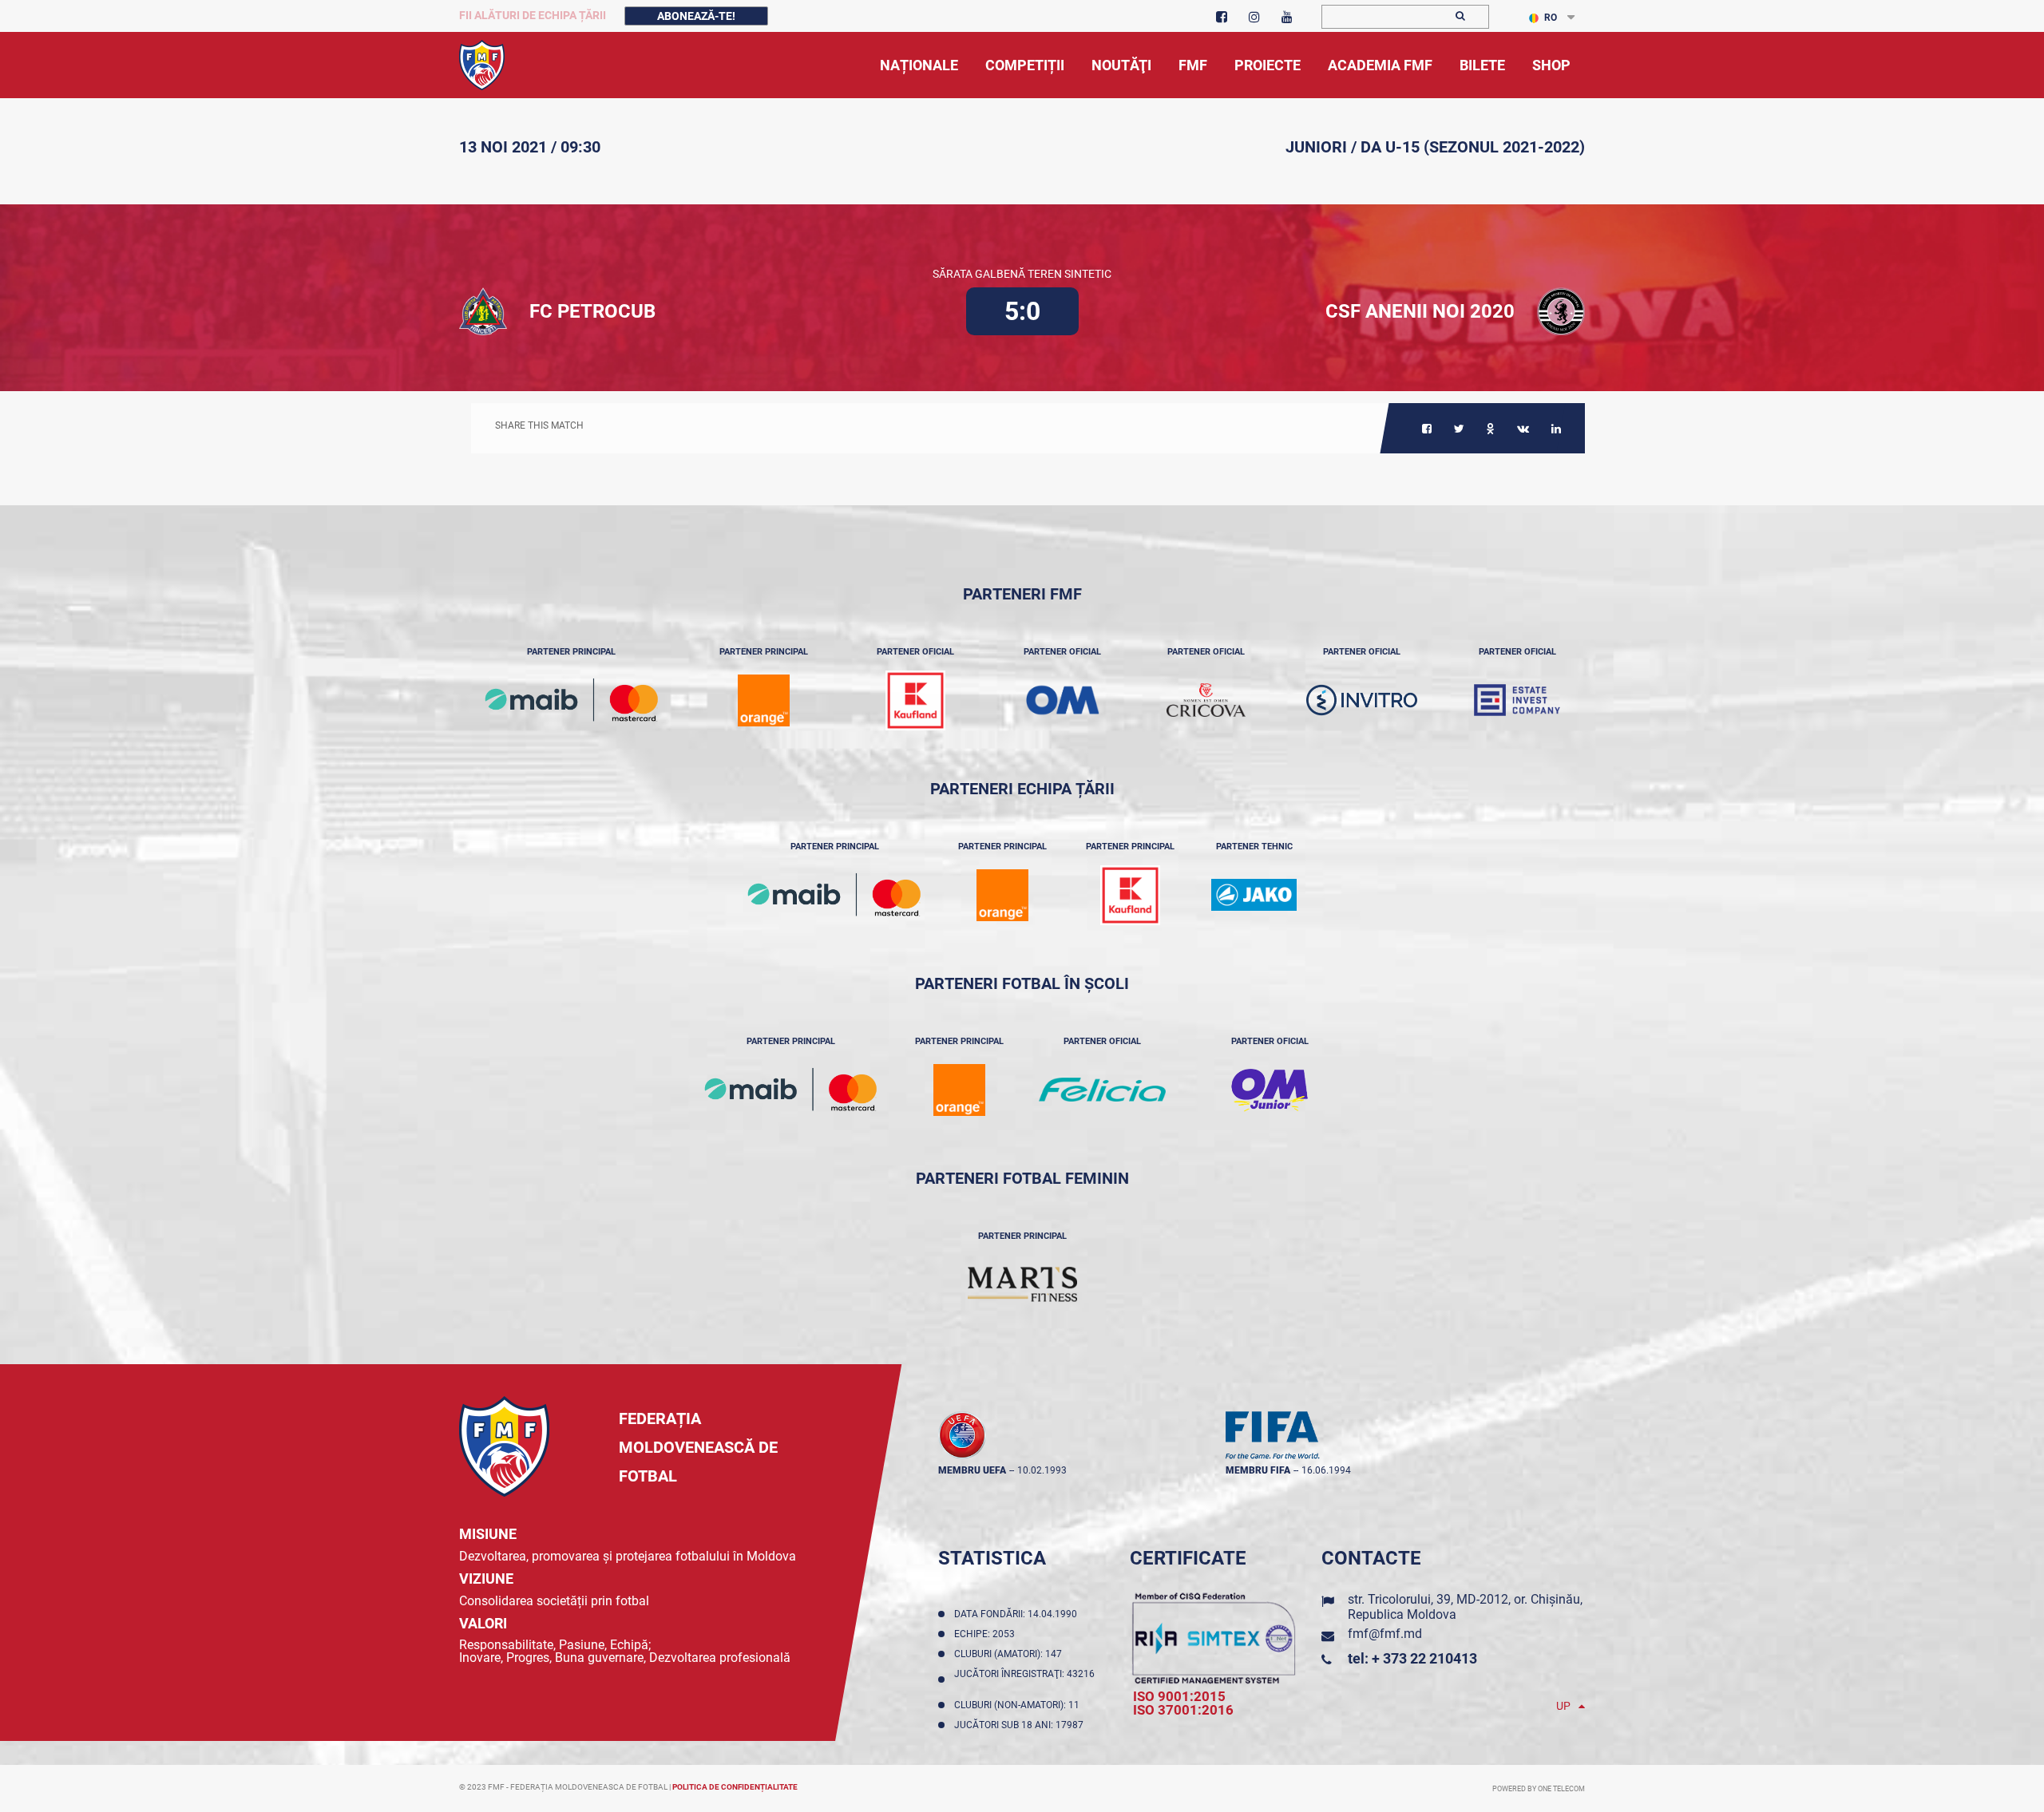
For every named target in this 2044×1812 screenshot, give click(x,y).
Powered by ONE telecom (1539, 1789)
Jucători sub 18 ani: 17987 (1021, 1725)
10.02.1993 (1042, 1470)
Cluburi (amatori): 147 (1010, 1654)
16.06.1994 (1326, 1470)
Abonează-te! (696, 16)
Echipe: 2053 (987, 1634)
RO (1551, 18)
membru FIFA (1258, 1470)
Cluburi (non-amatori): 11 (1019, 1705)
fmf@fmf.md (1385, 1634)
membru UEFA (972, 1470)
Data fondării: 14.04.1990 (1018, 1614)
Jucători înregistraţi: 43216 (1024, 1679)
